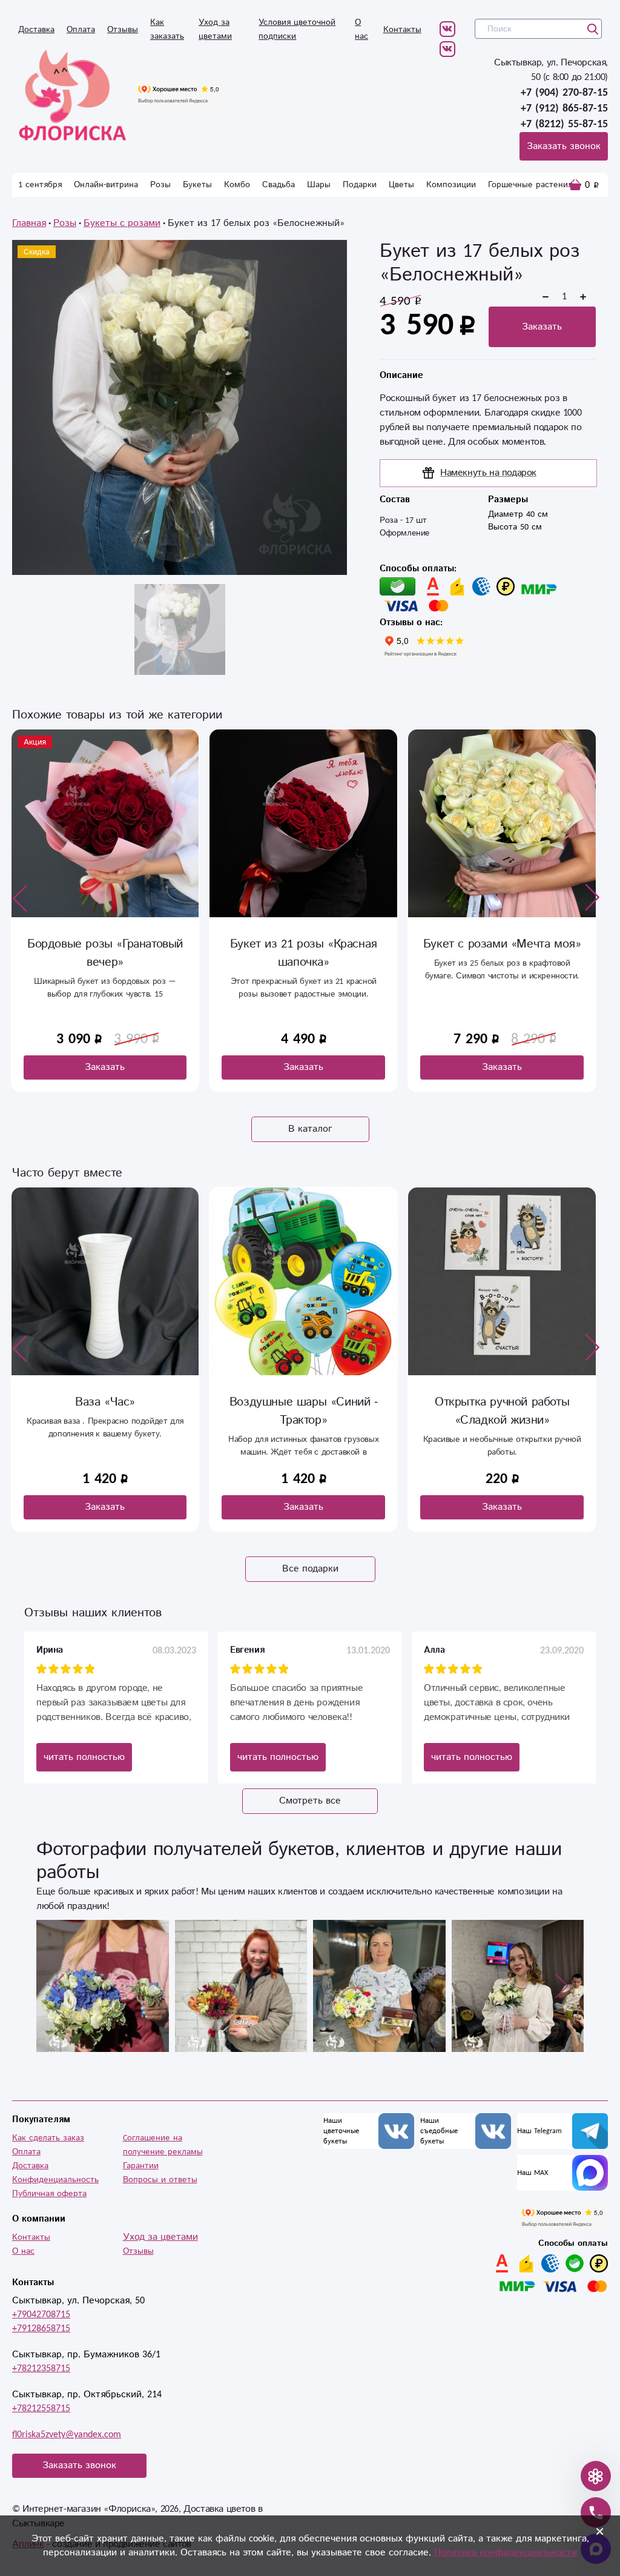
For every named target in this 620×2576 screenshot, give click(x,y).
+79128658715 (41, 2329)
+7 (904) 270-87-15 (564, 93)
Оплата (81, 30)
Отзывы (123, 30)
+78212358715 (41, 2369)
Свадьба (279, 185)
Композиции (451, 185)
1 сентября (40, 185)
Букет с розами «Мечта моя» (305, 944)
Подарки (360, 185)
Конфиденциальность (55, 2180)
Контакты (402, 30)
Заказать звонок (564, 146)
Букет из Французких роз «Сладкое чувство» (504, 953)
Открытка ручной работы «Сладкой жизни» (502, 1411)
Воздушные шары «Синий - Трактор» (304, 1411)
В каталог (310, 1129)
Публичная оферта (49, 2194)
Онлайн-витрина (106, 185)
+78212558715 (41, 2408)
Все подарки (310, 1569)
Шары (319, 185)
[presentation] (20, 898)
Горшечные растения (530, 185)
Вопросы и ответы (160, 2180)
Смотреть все (310, 1801)
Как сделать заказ (48, 2138)
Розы (160, 185)
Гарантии (141, 2166)
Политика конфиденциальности (506, 2553)
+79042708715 (41, 2315)
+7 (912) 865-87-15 (564, 108)
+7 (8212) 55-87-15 (564, 124)
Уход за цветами (160, 2237)
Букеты (197, 185)
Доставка (36, 30)
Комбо (237, 185)
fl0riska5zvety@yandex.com (67, 2435)
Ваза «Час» (105, 1402)
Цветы (401, 185)
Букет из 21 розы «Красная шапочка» (107, 953)
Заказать (542, 327)
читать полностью (84, 1757)
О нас (23, 2251)
